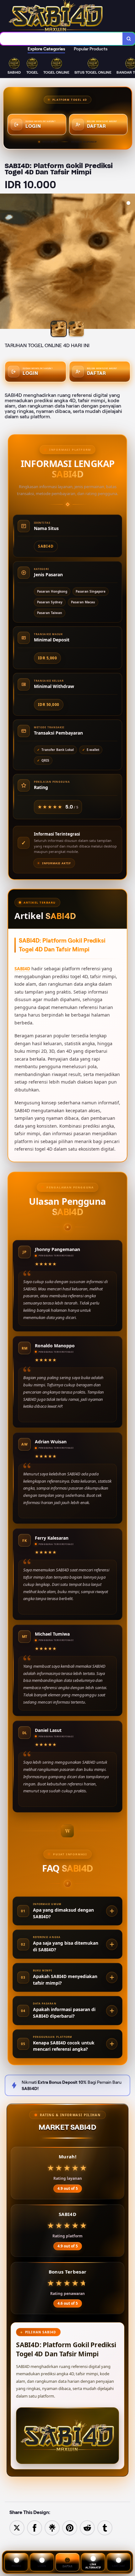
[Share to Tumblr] (105, 2527)
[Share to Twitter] (17, 2527)
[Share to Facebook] (35, 2527)
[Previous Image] (5, 262)
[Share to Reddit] (87, 2527)
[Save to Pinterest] (70, 2527)
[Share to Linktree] (52, 2527)
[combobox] (61, 39)
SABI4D (22, 969)
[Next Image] (130, 262)
